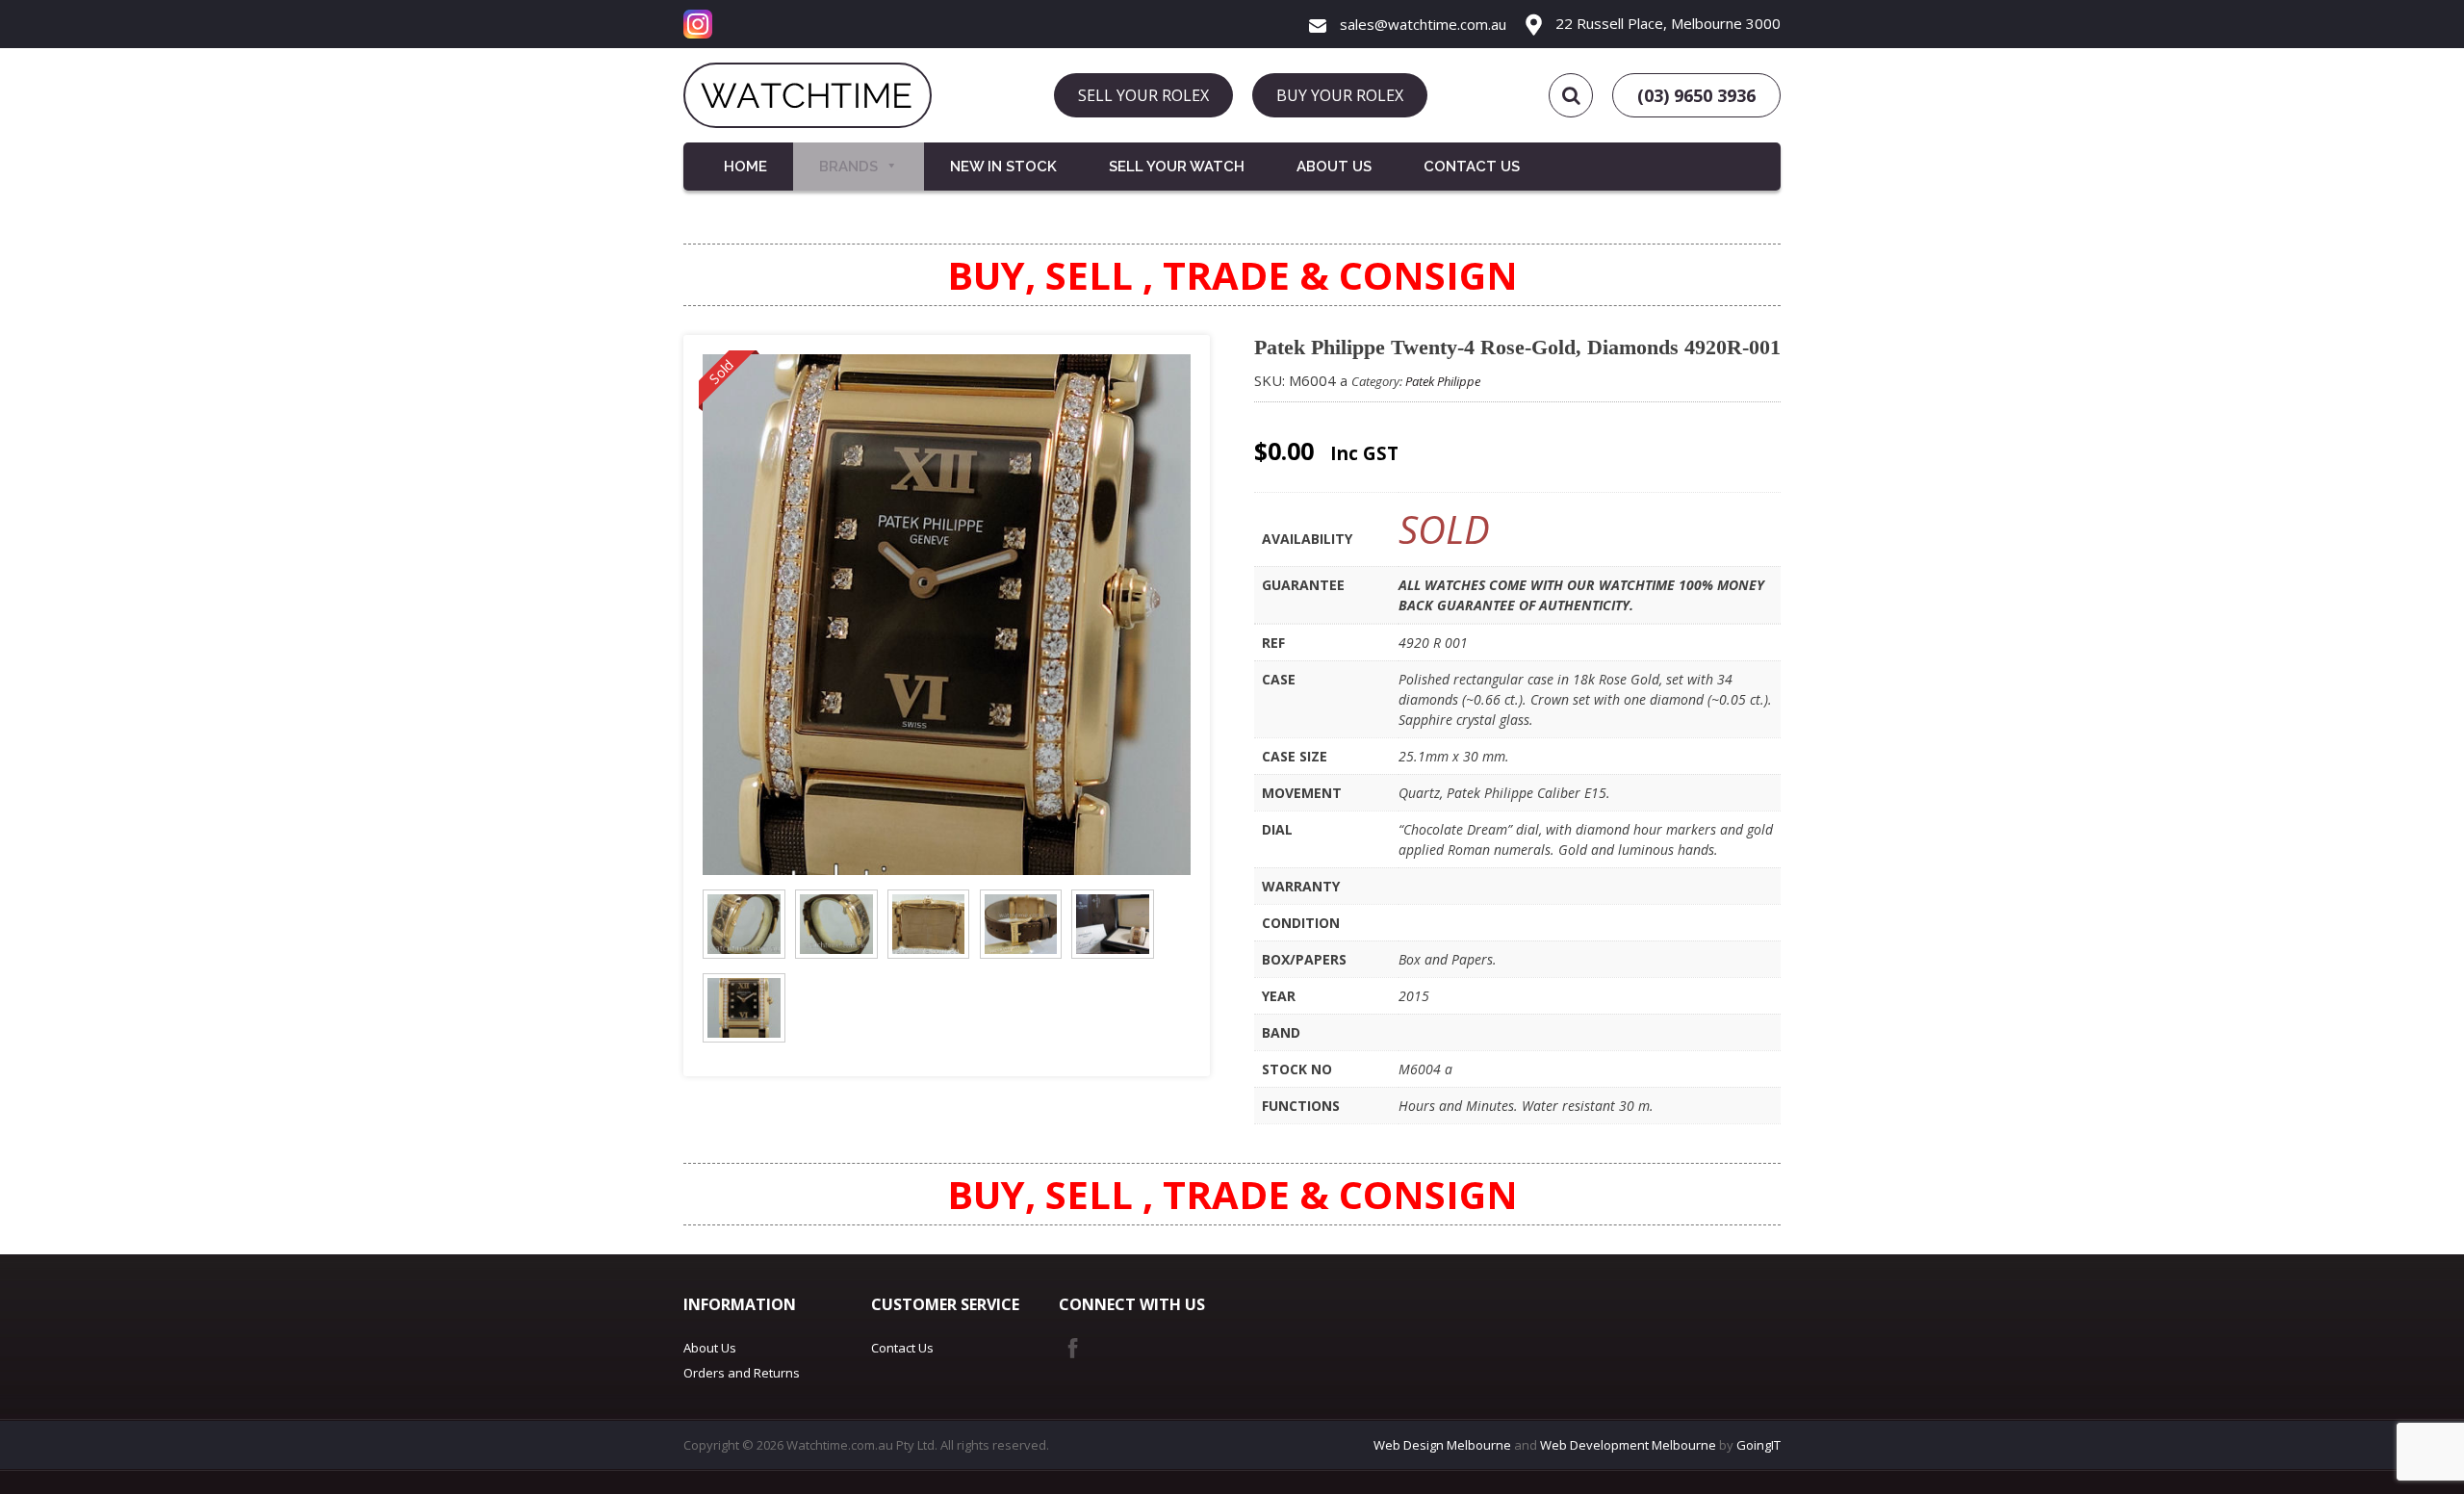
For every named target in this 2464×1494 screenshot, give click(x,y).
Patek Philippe (1443, 381)
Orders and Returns (742, 1373)
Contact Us (1472, 167)
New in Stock (1003, 167)
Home (745, 167)
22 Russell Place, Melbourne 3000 (1666, 23)
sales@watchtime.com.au (1421, 24)
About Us (1334, 167)
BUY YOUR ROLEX (1340, 95)
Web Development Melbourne (1628, 1445)
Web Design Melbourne (1442, 1445)
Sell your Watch (1177, 167)
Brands (848, 167)
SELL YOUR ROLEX (1143, 95)
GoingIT (1758, 1445)
